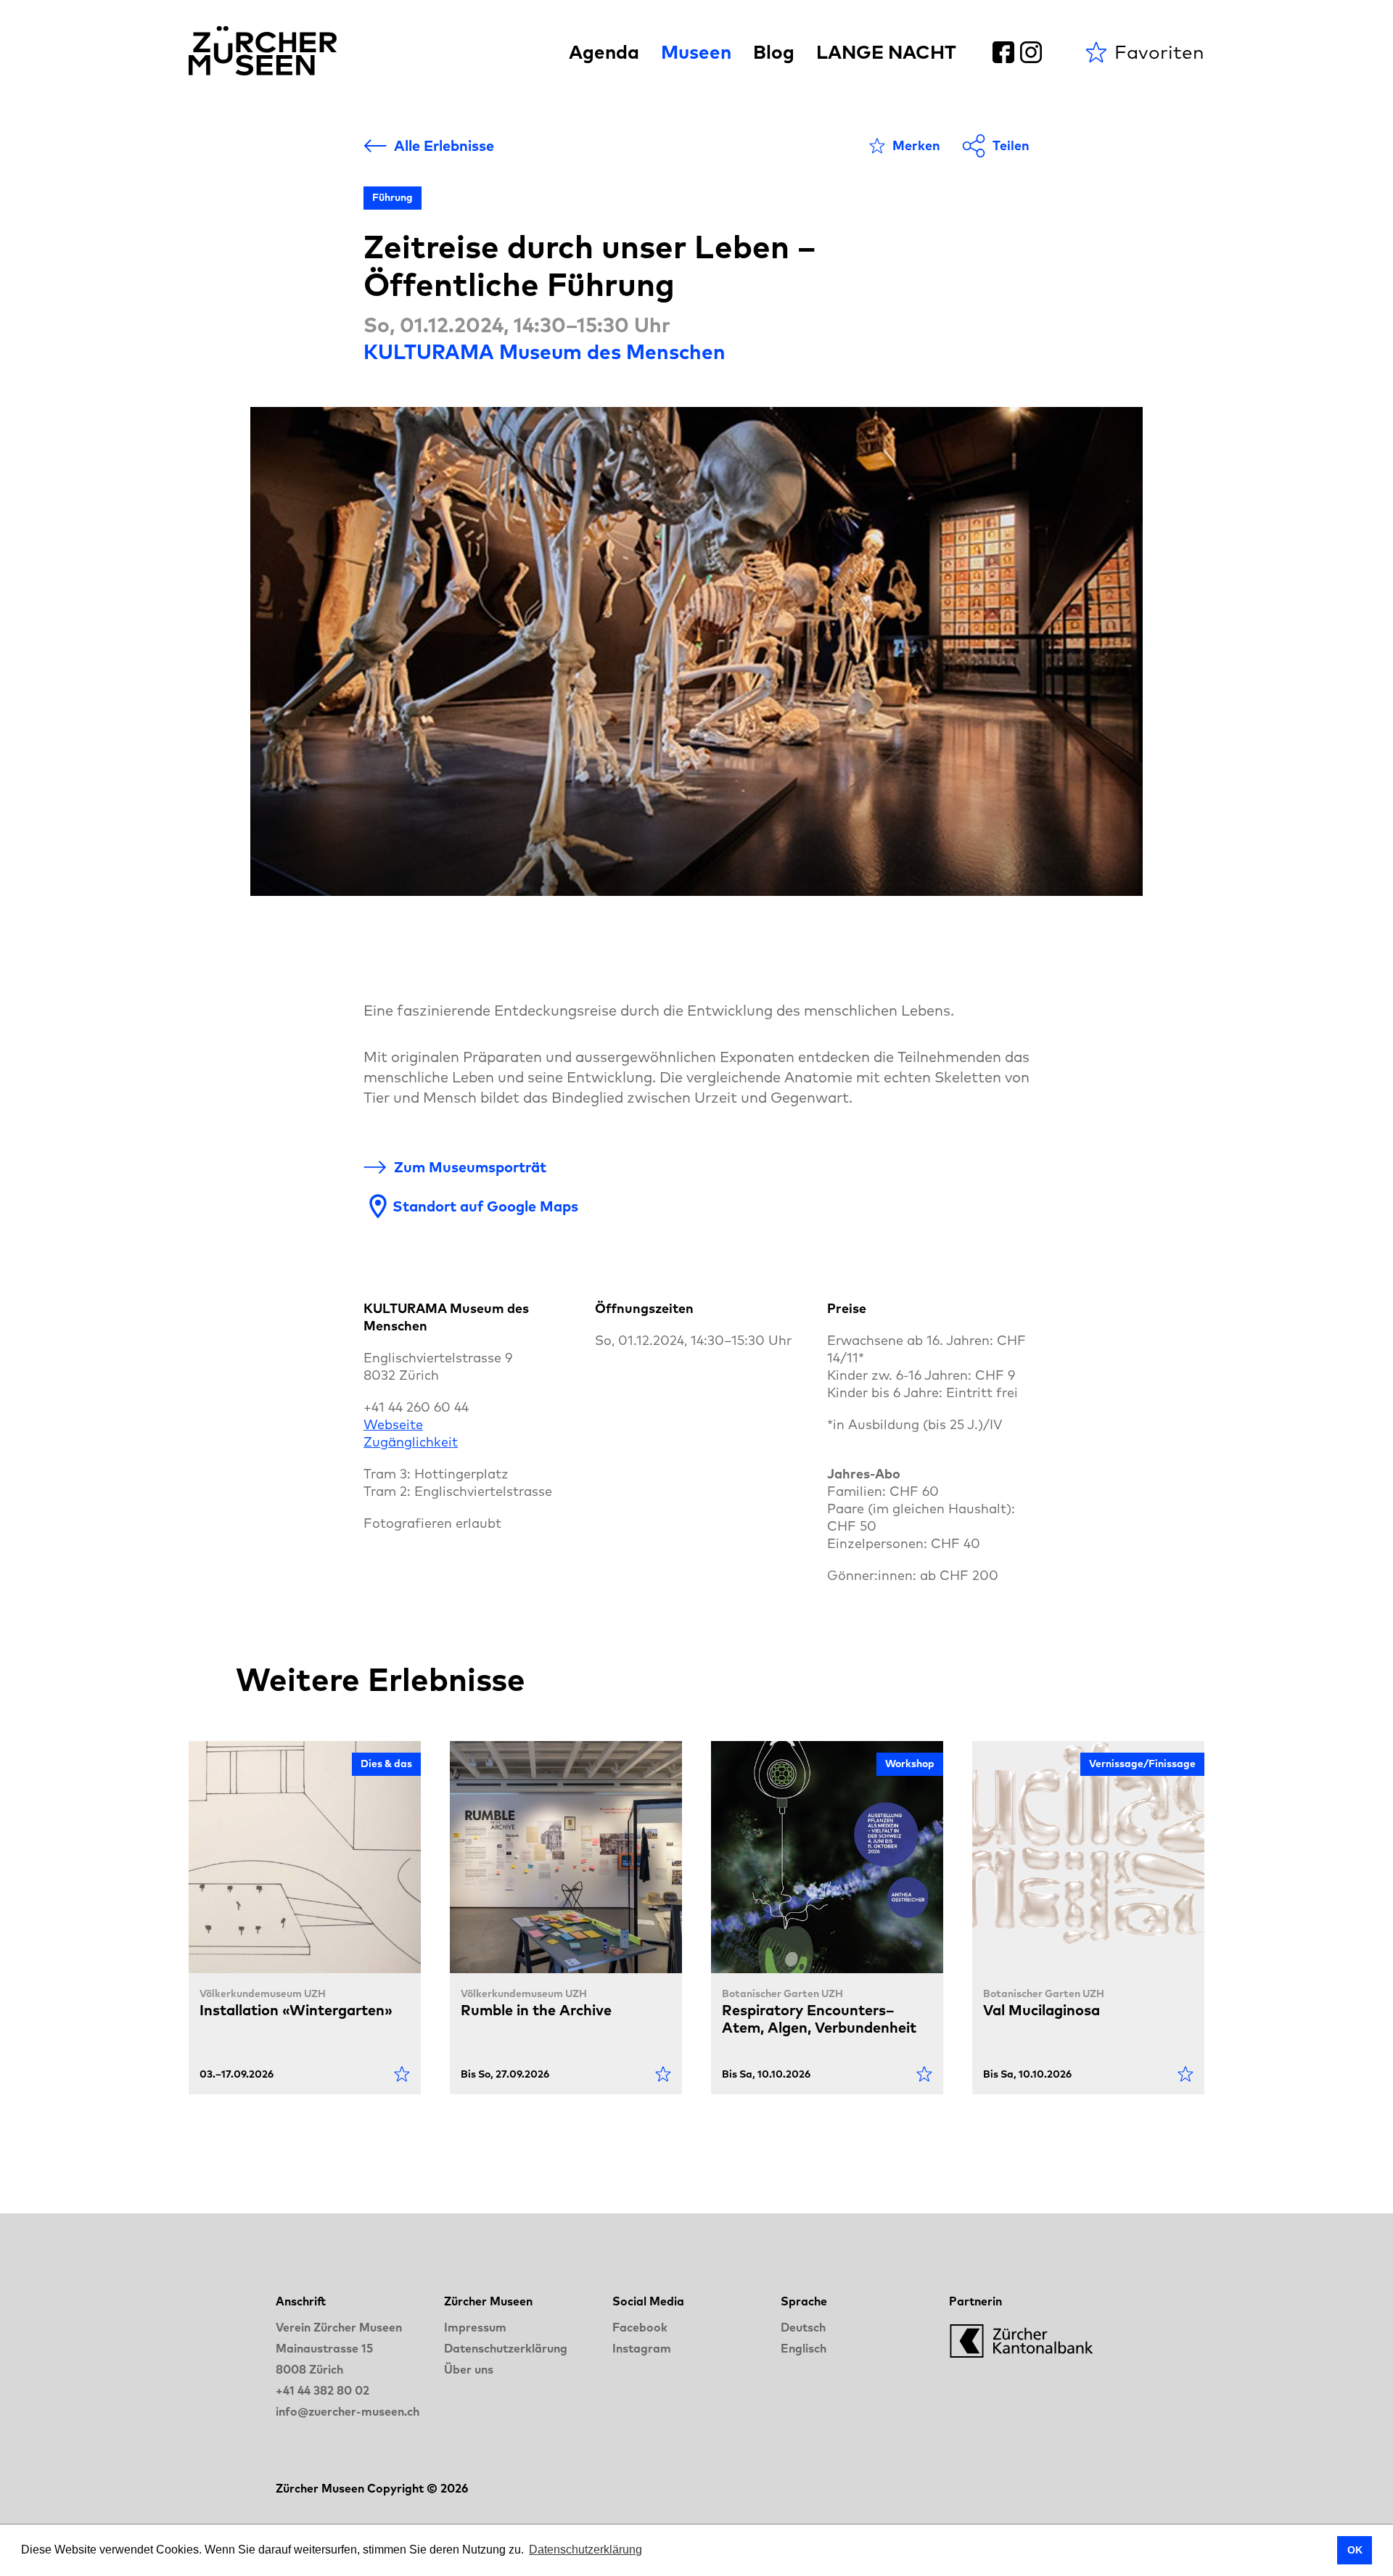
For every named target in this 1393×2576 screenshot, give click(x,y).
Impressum (475, 2327)
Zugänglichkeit (411, 1442)
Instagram (642, 2348)
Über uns (469, 2369)
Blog (774, 52)
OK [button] (1355, 2550)
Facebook (640, 2327)
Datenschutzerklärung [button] (585, 2550)
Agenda (604, 52)
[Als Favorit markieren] (402, 2074)
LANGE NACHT (886, 52)
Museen (696, 52)
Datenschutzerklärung (506, 2348)
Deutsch (803, 2327)
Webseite (393, 1424)
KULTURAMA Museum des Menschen (545, 351)
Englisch (804, 2348)
